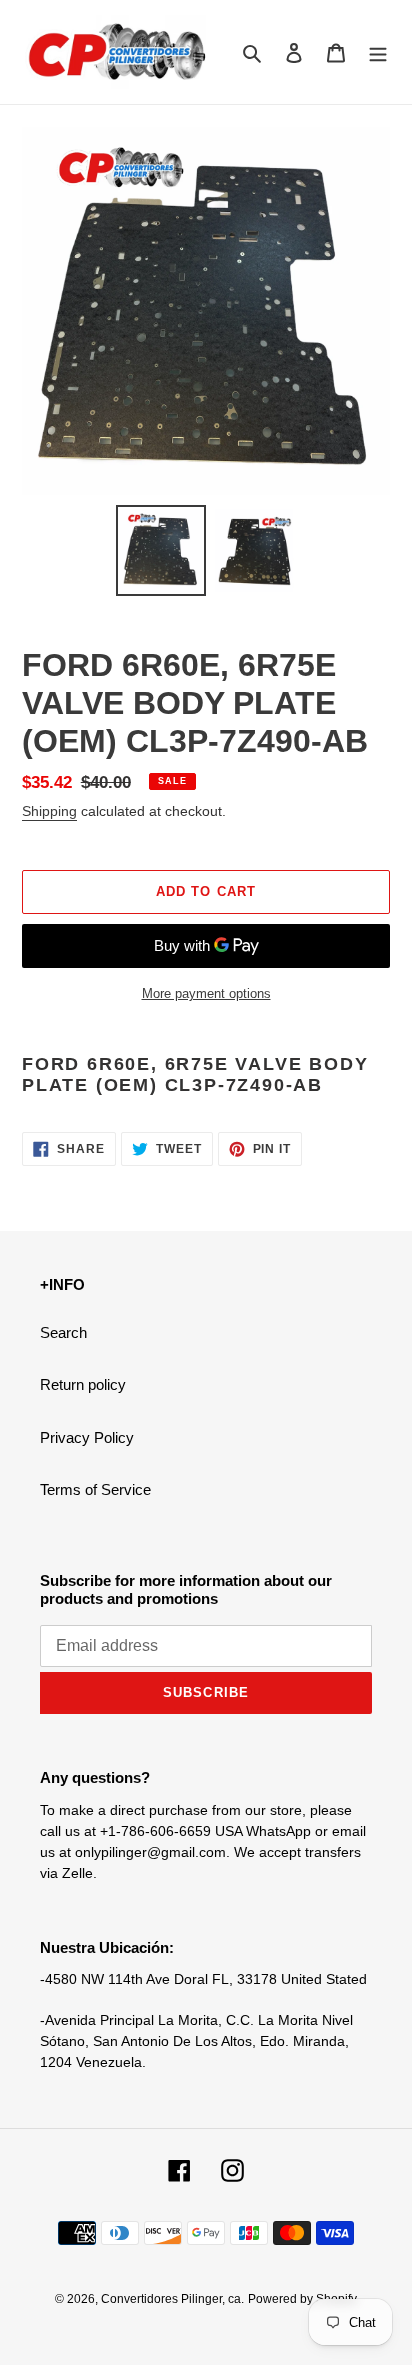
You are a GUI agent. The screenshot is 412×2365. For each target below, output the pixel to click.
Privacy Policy (87, 1437)
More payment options (206, 993)
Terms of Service (95, 1489)
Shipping (49, 811)
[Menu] (378, 52)
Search (63, 1332)
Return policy (83, 1384)
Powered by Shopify (302, 2299)
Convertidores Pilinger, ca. (172, 2299)
